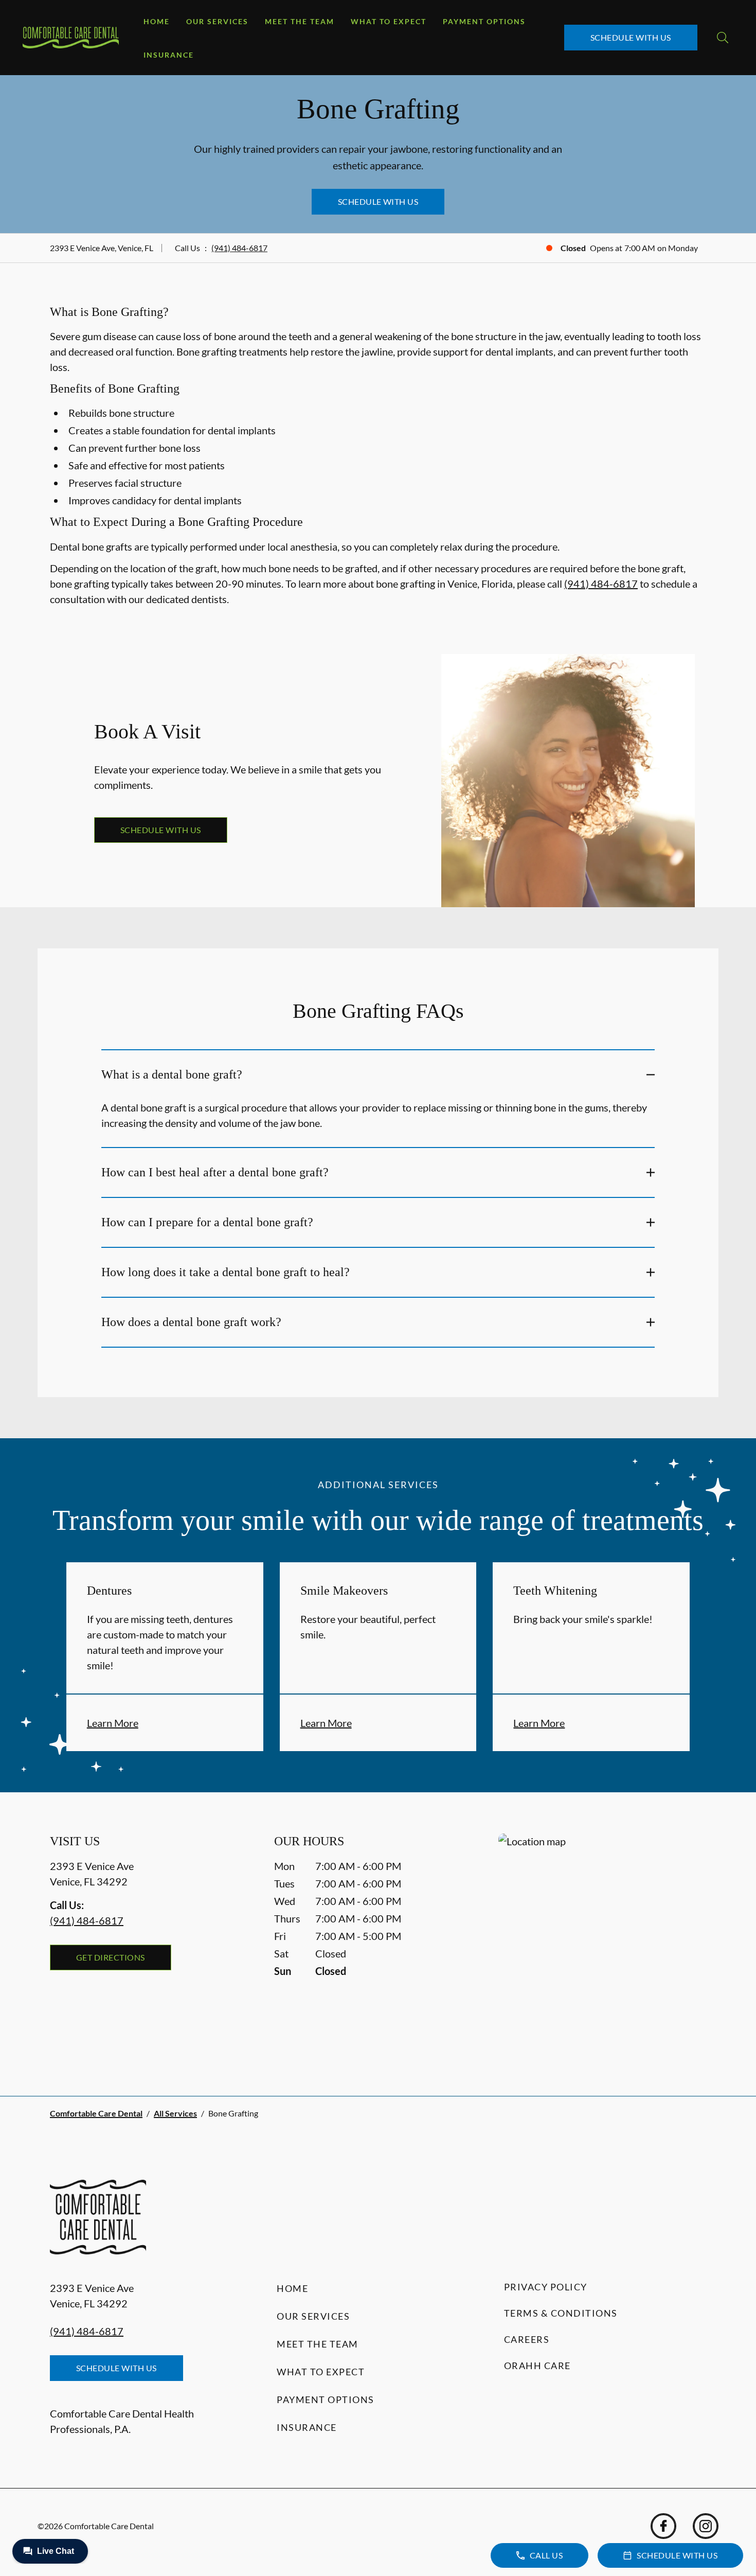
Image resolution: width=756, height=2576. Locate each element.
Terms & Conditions (561, 2313)
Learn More (113, 1723)
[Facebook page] (663, 2526)
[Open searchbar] (723, 38)
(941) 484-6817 (239, 248)
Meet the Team (300, 21)
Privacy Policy (546, 2287)
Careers (527, 2339)
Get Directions (111, 1957)
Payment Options (484, 21)
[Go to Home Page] (71, 38)
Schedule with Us (631, 37)
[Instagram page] (706, 2526)
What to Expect (389, 21)
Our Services (217, 21)
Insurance (169, 55)
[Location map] (602, 1944)
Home (157, 21)
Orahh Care (537, 2366)
